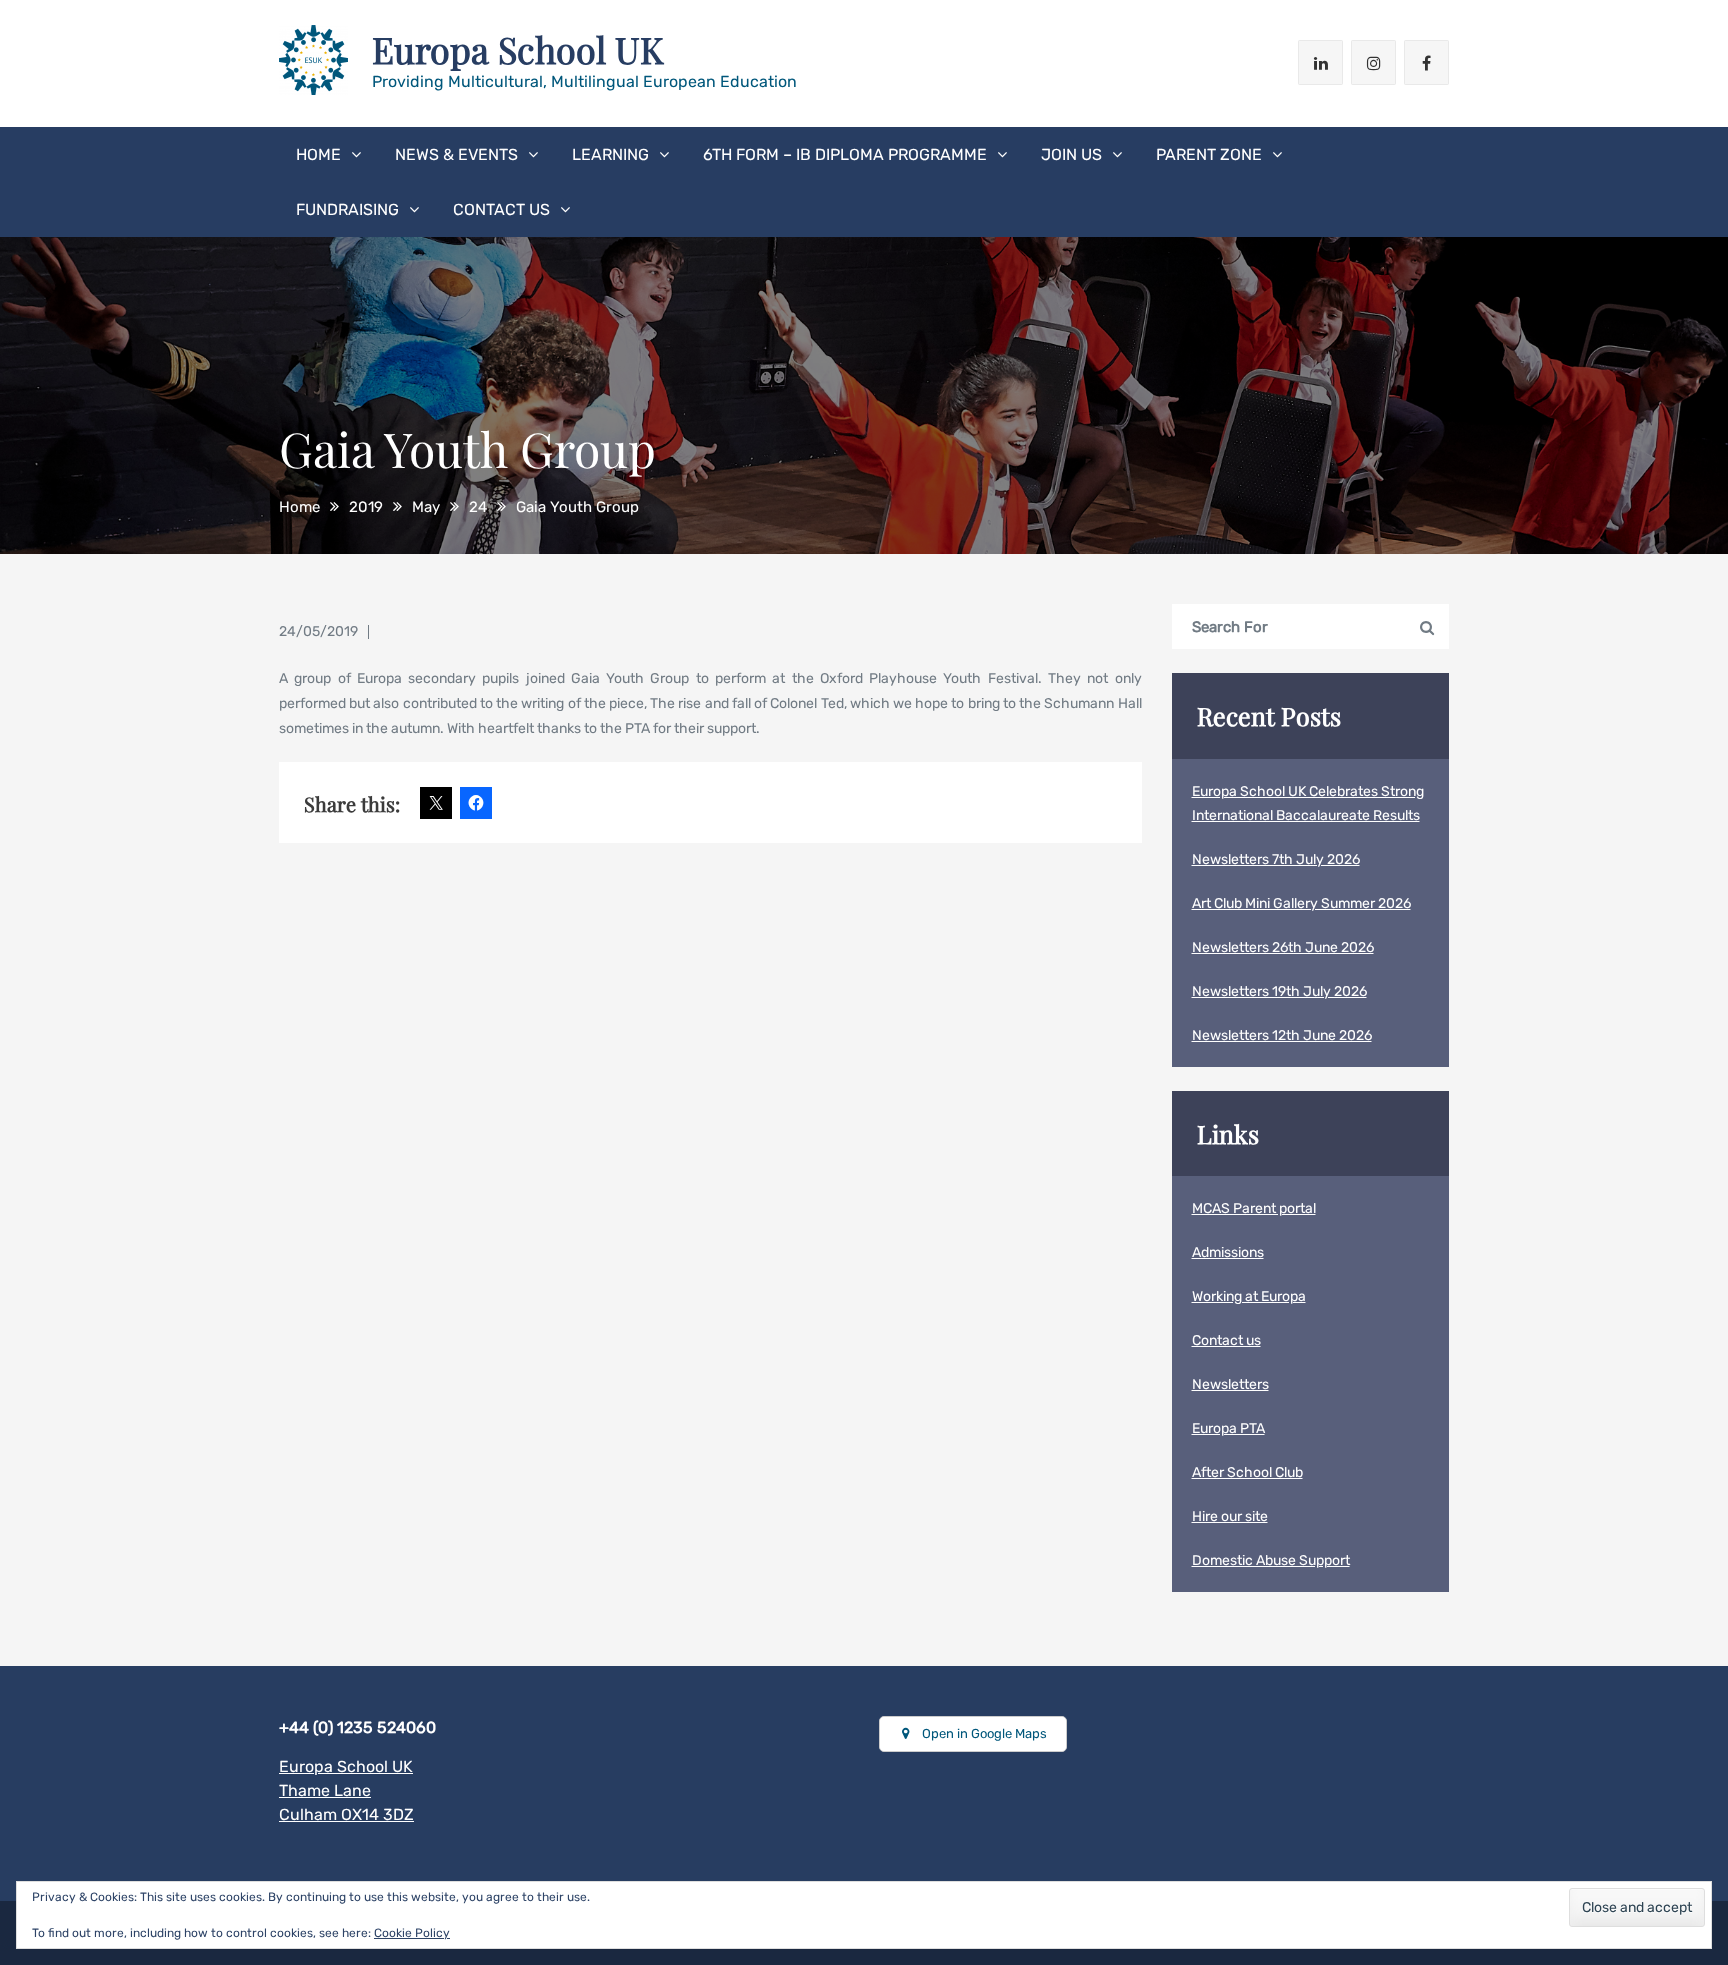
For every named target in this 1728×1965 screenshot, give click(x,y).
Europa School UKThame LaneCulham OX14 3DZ (346, 1790)
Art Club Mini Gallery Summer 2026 (1301, 903)
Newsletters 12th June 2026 (1282, 1035)
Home (318, 154)
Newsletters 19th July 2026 (1279, 991)
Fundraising (347, 209)
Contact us (501, 209)
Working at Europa (1249, 1296)
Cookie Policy (412, 1933)
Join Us (1071, 154)
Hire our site (1230, 1516)
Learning (610, 154)
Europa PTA (1228, 1428)
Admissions (1228, 1252)
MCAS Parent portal (1254, 1208)
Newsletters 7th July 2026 (1276, 859)
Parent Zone (1209, 154)
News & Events (456, 154)
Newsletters (1230, 1384)
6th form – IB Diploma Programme (845, 154)
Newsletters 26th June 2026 (1283, 947)
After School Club (1247, 1472)
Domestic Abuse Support (1271, 1560)
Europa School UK (518, 49)
